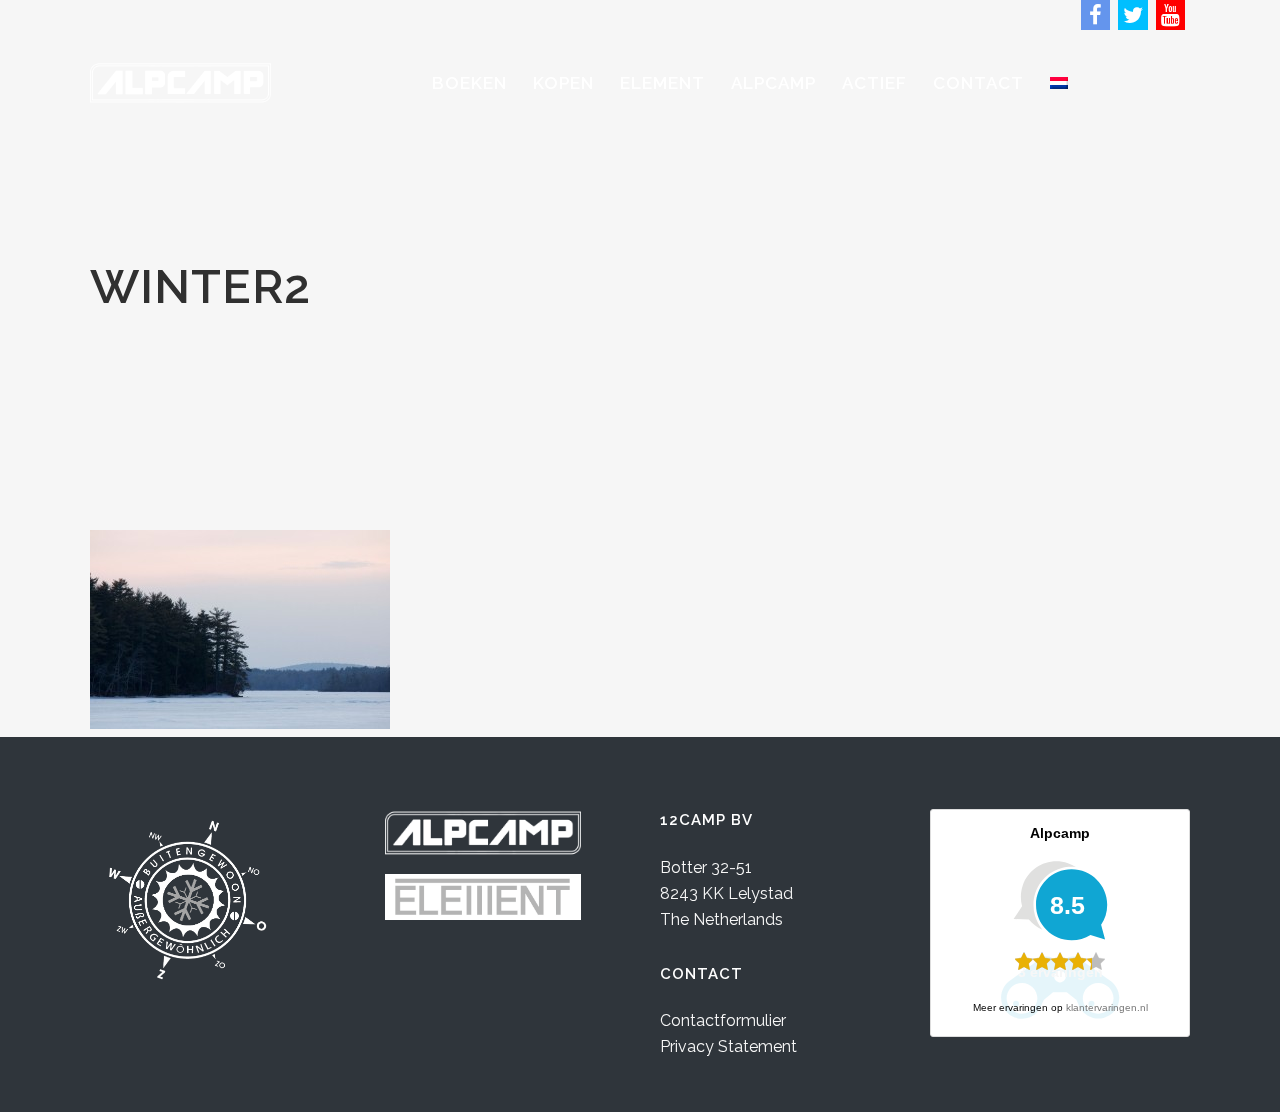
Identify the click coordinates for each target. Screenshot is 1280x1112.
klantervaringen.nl (1107, 1007)
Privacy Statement (728, 1046)
